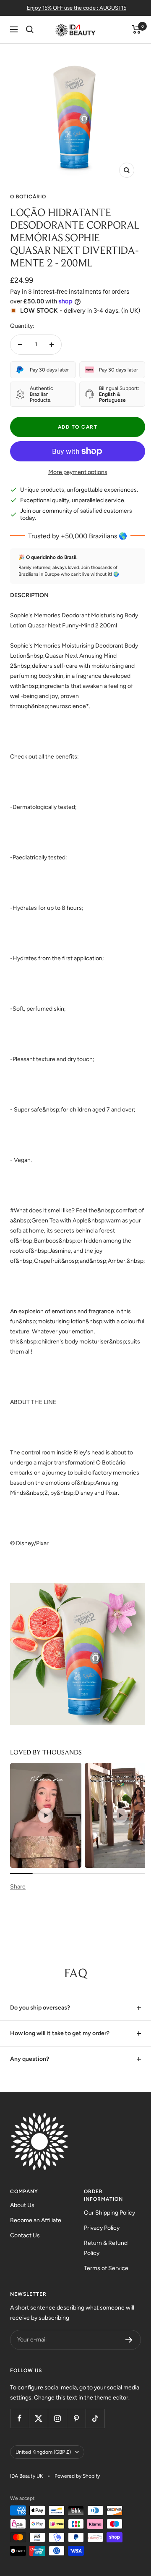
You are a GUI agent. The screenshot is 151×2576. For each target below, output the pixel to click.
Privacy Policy (102, 2228)
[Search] (30, 29)
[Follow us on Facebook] (20, 2418)
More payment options (78, 472)
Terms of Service (106, 2268)
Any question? (30, 2059)
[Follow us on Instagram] (57, 2418)
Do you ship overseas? (40, 2008)
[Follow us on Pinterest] (76, 2418)
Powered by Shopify (77, 2476)
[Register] (129, 2340)
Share (18, 1887)
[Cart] (137, 29)
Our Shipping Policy (109, 2213)
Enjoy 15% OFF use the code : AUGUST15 (77, 8)
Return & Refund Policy (106, 2248)
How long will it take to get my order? (60, 2033)
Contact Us (25, 2235)
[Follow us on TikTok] (95, 2418)
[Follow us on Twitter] (38, 2418)
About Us (22, 2205)
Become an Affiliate (36, 2220)
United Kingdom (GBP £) (43, 2452)
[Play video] (46, 1815)
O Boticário (28, 197)
